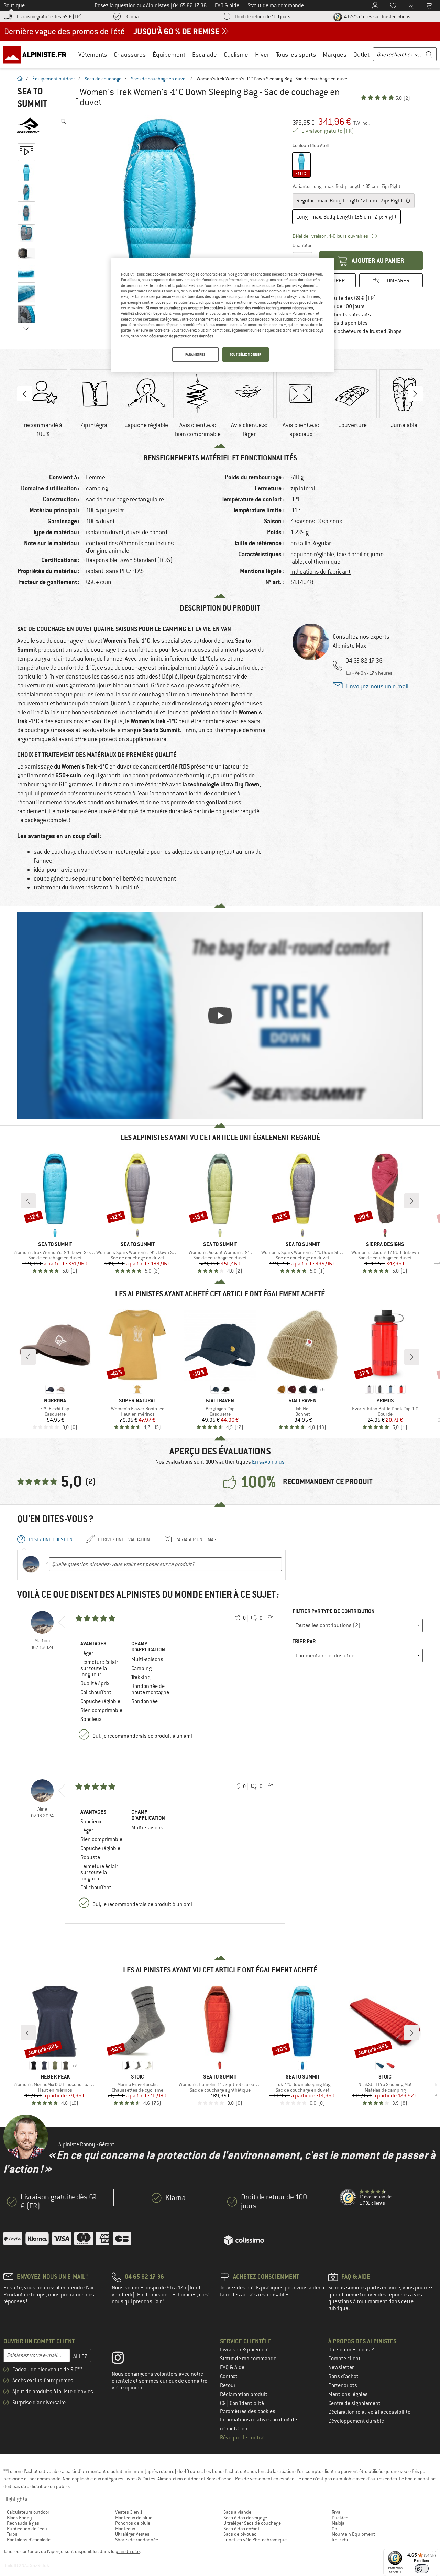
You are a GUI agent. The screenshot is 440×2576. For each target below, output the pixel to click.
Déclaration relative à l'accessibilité (369, 2412)
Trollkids (340, 2540)
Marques (335, 54)
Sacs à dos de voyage (245, 2518)
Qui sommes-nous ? (351, 2350)
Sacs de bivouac (240, 2534)
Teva (336, 2512)
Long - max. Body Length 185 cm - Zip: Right (346, 217)
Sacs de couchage (103, 79)
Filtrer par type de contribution (334, 1611)
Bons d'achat (343, 2376)
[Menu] (434, 2553)
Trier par (304, 1641)
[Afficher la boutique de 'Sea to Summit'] (28, 126)
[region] (222, 315)
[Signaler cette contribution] (270, 1618)
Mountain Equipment (353, 2534)
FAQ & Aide (232, 2367)
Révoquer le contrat (243, 2438)
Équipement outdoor (54, 79)
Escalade (205, 54)
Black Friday (19, 2518)
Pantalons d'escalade (29, 2540)
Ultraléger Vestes (132, 2534)
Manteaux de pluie (134, 2518)
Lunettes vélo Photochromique (255, 2540)
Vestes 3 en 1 (129, 2512)
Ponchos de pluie (133, 2523)
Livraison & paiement (245, 2350)
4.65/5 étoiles (377, 16)
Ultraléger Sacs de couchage (252, 2523)
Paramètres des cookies (248, 2411)
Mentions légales (348, 2394)
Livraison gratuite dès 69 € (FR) (49, 16)
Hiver (262, 54)
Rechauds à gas (23, 2523)
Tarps (12, 2534)
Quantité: (302, 245)
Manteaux (125, 2529)
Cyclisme (236, 54)
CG (223, 2403)
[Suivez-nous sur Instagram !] (123, 2359)
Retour (228, 2385)
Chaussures (130, 54)
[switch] (422, 2569)
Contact (229, 2376)
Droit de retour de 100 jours (263, 16)
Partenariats (343, 2385)
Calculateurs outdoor (28, 2512)
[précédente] (28, 1201)
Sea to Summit (32, 98)
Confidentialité (247, 2403)
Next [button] (415, 394)
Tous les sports (296, 54)
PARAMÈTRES (195, 354)
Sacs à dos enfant (241, 2529)
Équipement (169, 54)
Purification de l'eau (27, 2529)
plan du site (128, 2551)
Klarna (132, 16)
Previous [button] (25, 394)
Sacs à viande (237, 2512)
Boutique (14, 5)
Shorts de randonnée (137, 2540)
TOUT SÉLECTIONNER (246, 354)
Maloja (338, 2523)
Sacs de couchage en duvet (159, 79)
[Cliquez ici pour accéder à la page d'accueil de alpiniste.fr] (37, 54)
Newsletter (341, 2367)
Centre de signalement (354, 2403)
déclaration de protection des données (181, 336)
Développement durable (356, 2421)
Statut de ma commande (248, 2359)
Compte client (344, 2359)
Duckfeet (341, 2518)
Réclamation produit (244, 2394)
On (334, 2529)
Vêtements (93, 54)
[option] (162, 219)
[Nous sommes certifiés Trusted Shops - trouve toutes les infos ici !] (348, 2198)
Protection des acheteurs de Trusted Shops (352, 331)
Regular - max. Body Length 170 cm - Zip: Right (350, 201)
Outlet (361, 54)
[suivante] (412, 1201)
